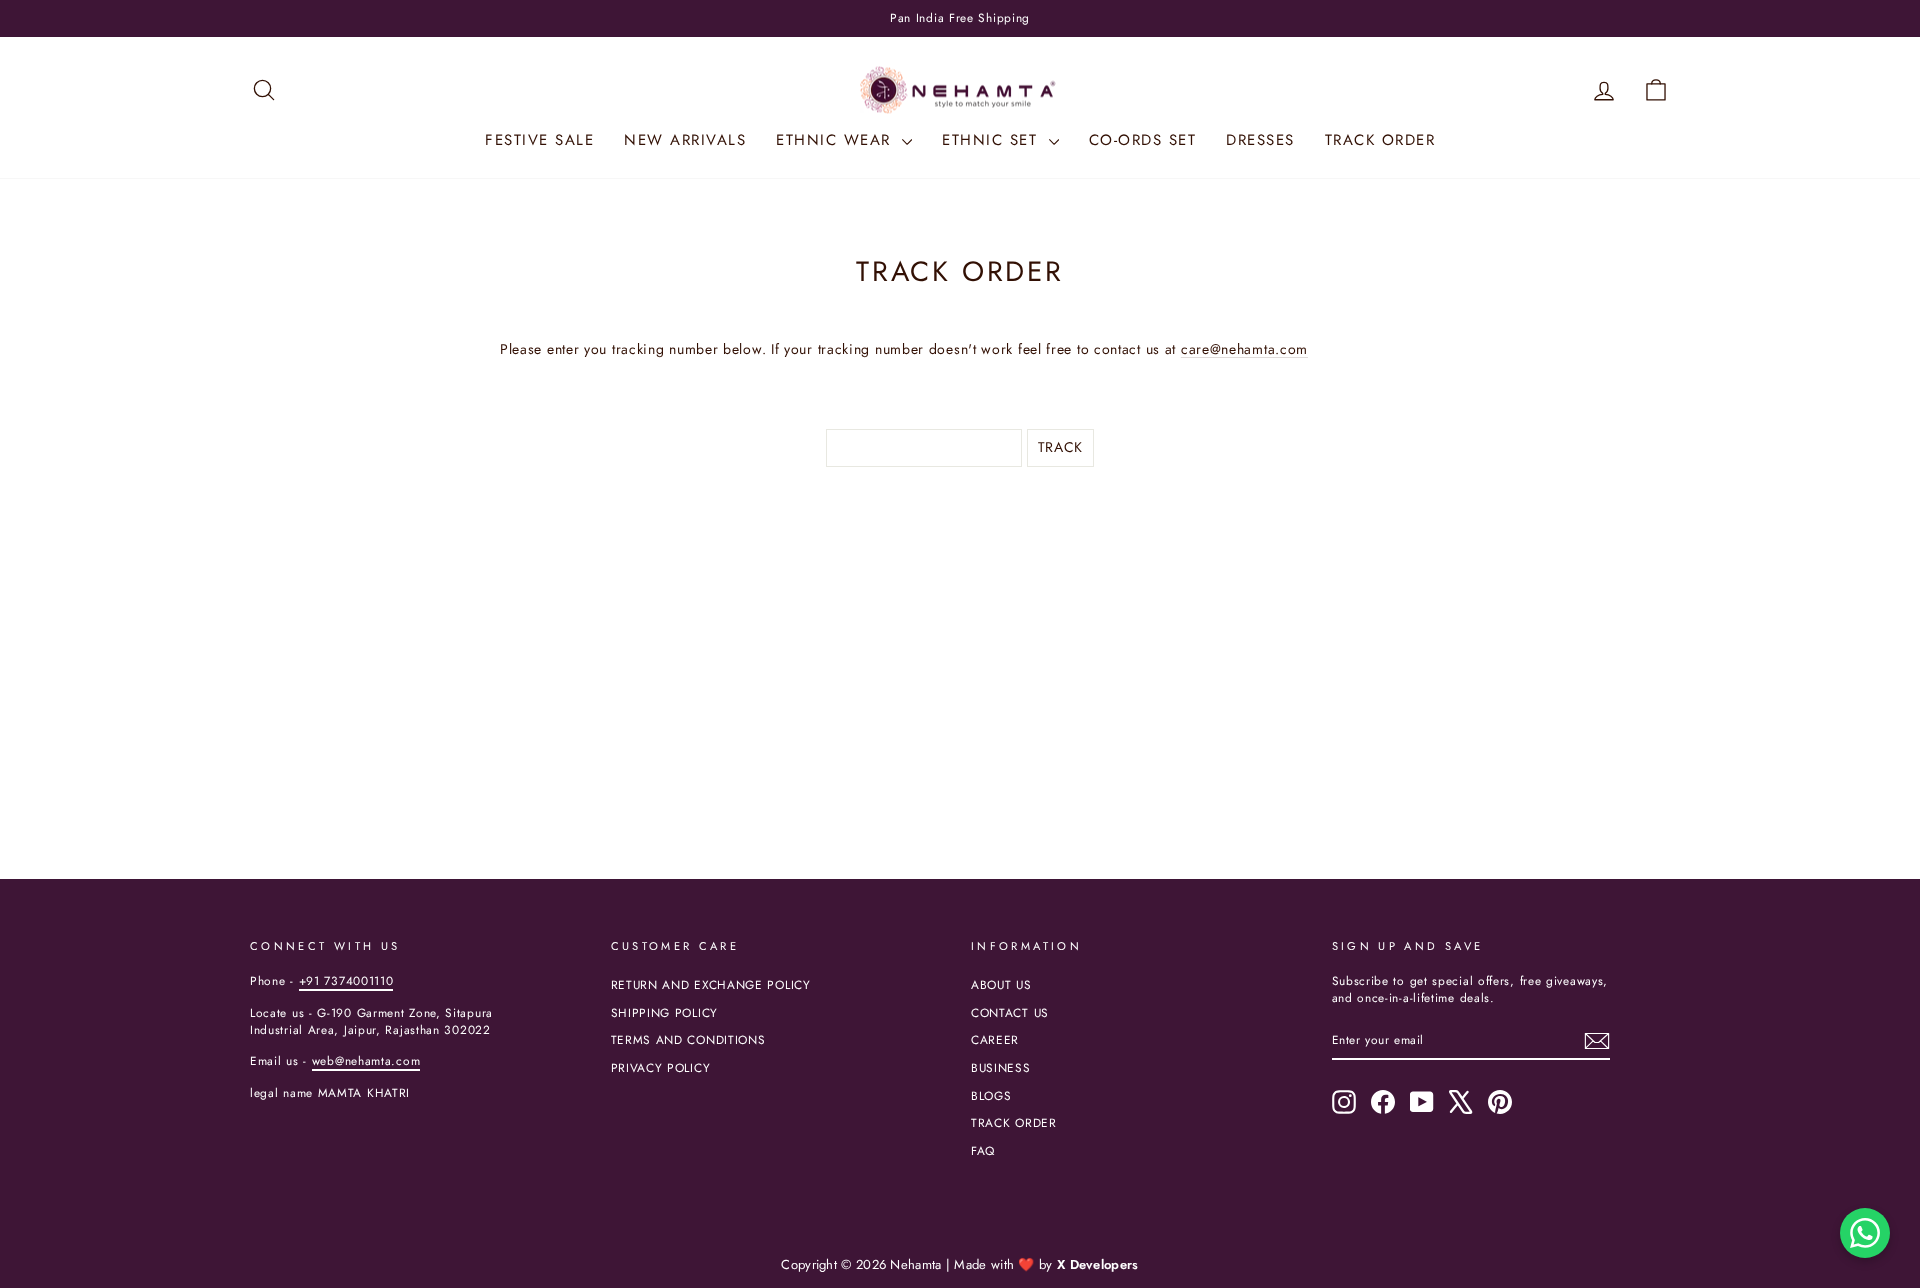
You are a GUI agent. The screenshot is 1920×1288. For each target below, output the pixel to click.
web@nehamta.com (366, 1060)
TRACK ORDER (1014, 1122)
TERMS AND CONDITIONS (688, 1039)
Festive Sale (539, 140)
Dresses (1260, 140)
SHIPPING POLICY (665, 1012)
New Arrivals (685, 140)
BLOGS (991, 1095)
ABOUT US (1001, 984)
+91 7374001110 (346, 980)
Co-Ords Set (1143, 140)
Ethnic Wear (836, 140)
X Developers (1098, 1264)
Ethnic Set (993, 140)
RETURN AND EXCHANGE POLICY (711, 984)
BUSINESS (1001, 1067)
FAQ (983, 1150)
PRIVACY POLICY (661, 1067)
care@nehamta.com (1244, 349)
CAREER (995, 1039)
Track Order (1380, 140)
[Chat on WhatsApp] (1865, 1233)
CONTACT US (1010, 1012)
